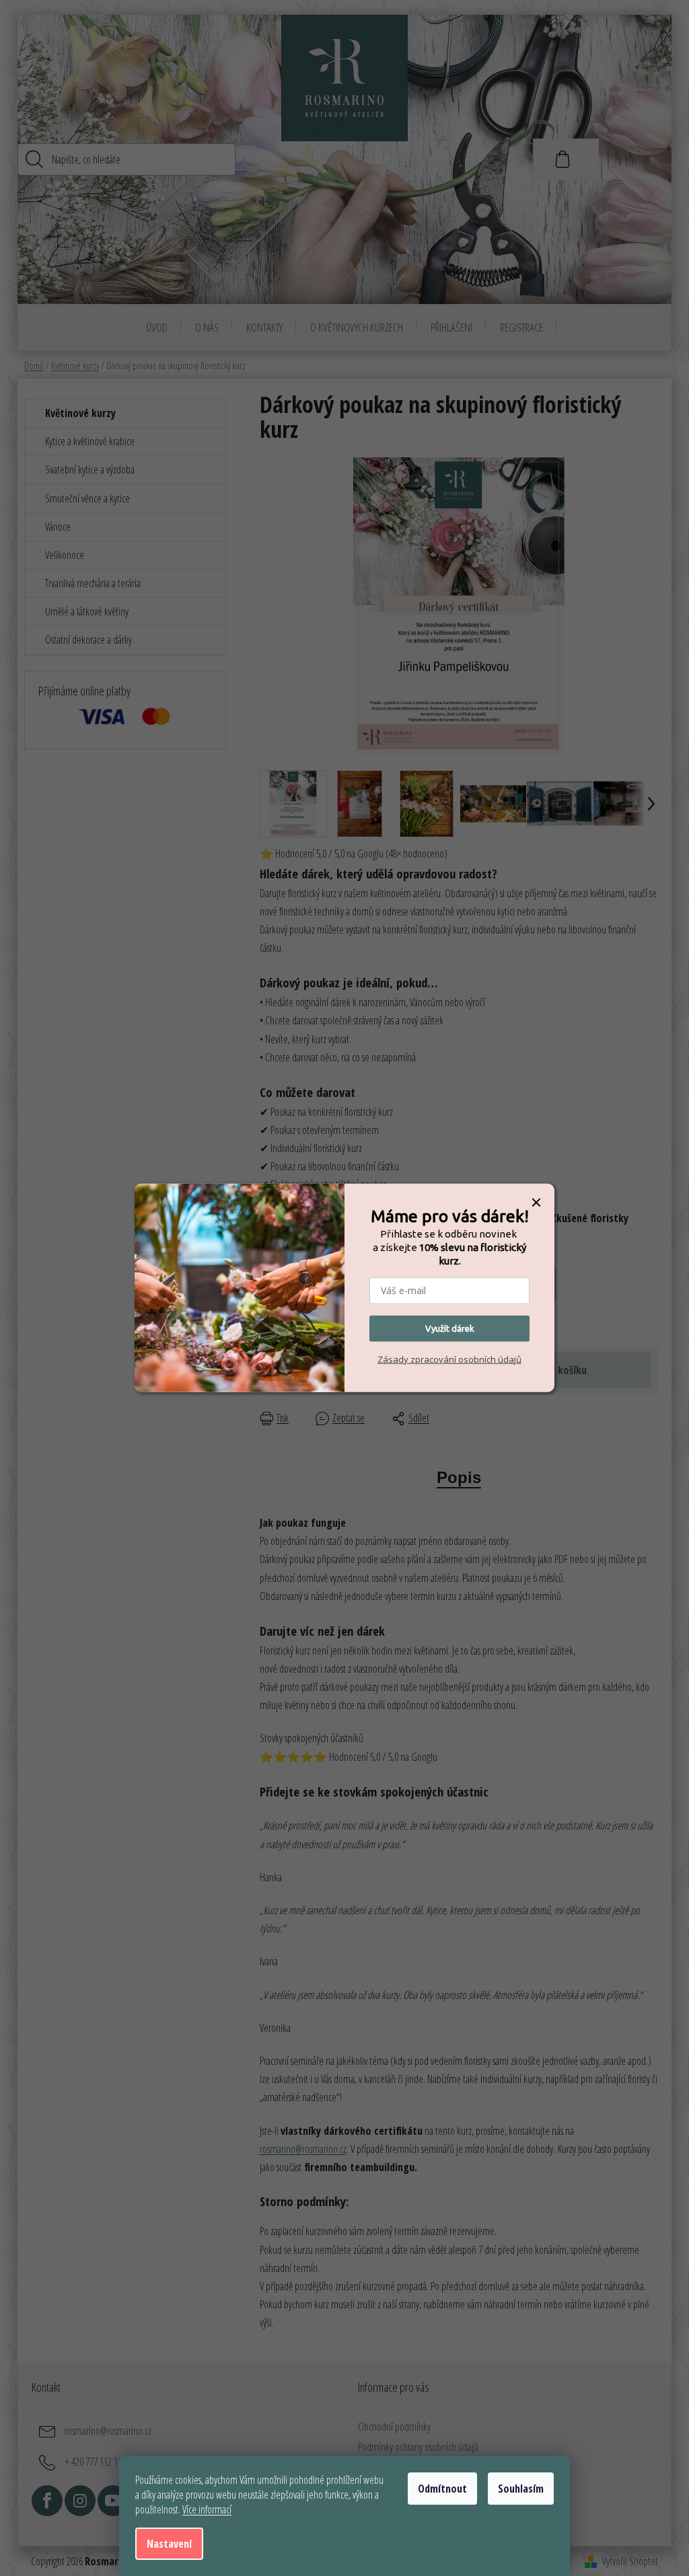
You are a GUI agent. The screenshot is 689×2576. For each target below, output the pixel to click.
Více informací (207, 2509)
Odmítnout (442, 2489)
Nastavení (169, 2544)
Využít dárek (450, 1328)
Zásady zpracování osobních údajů (449, 1359)
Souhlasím (521, 2489)
